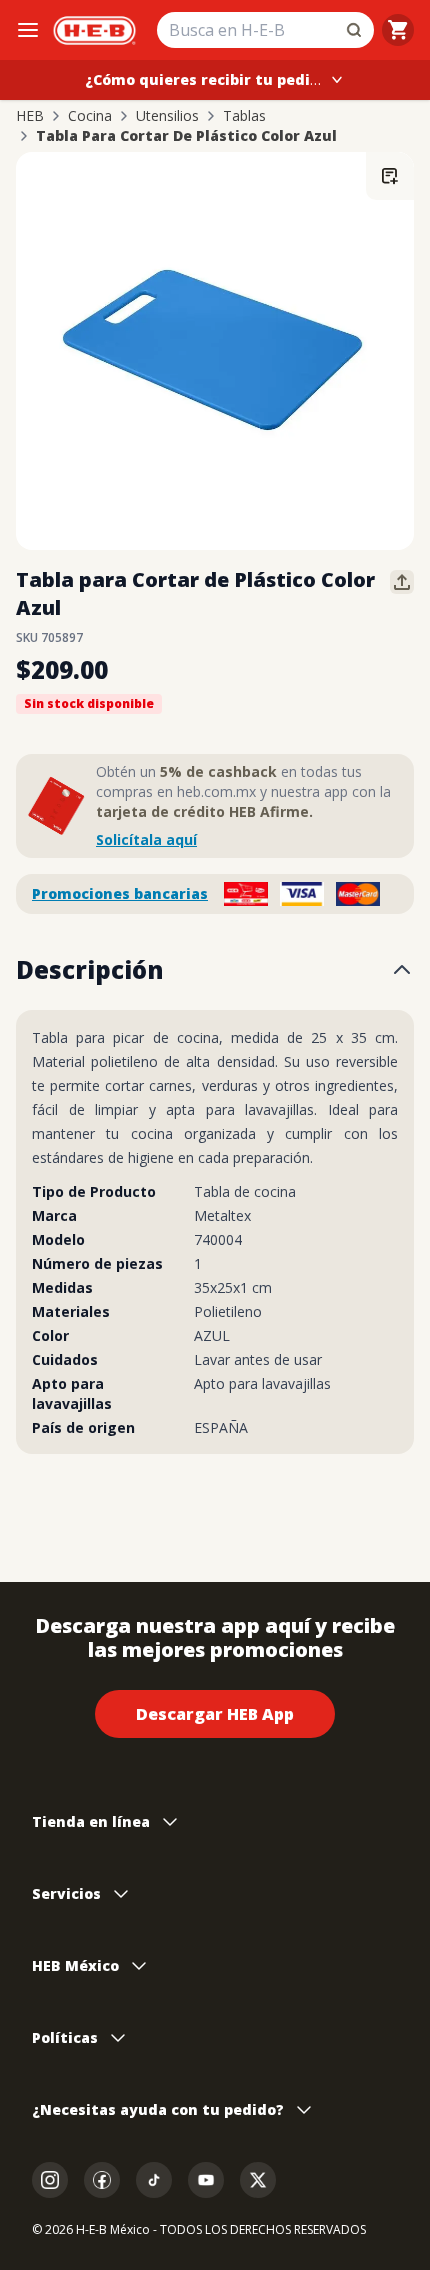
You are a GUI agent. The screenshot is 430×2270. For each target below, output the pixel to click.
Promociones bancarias (120, 893)
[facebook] (102, 2180)
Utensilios (167, 116)
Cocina (90, 116)
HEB (30, 116)
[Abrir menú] (28, 30)
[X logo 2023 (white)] (258, 2180)
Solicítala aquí (146, 839)
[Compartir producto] (402, 582)
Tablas (244, 116)
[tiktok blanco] (154, 2180)
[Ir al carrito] (398, 30)
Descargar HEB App (215, 1714)
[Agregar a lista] (390, 176)
